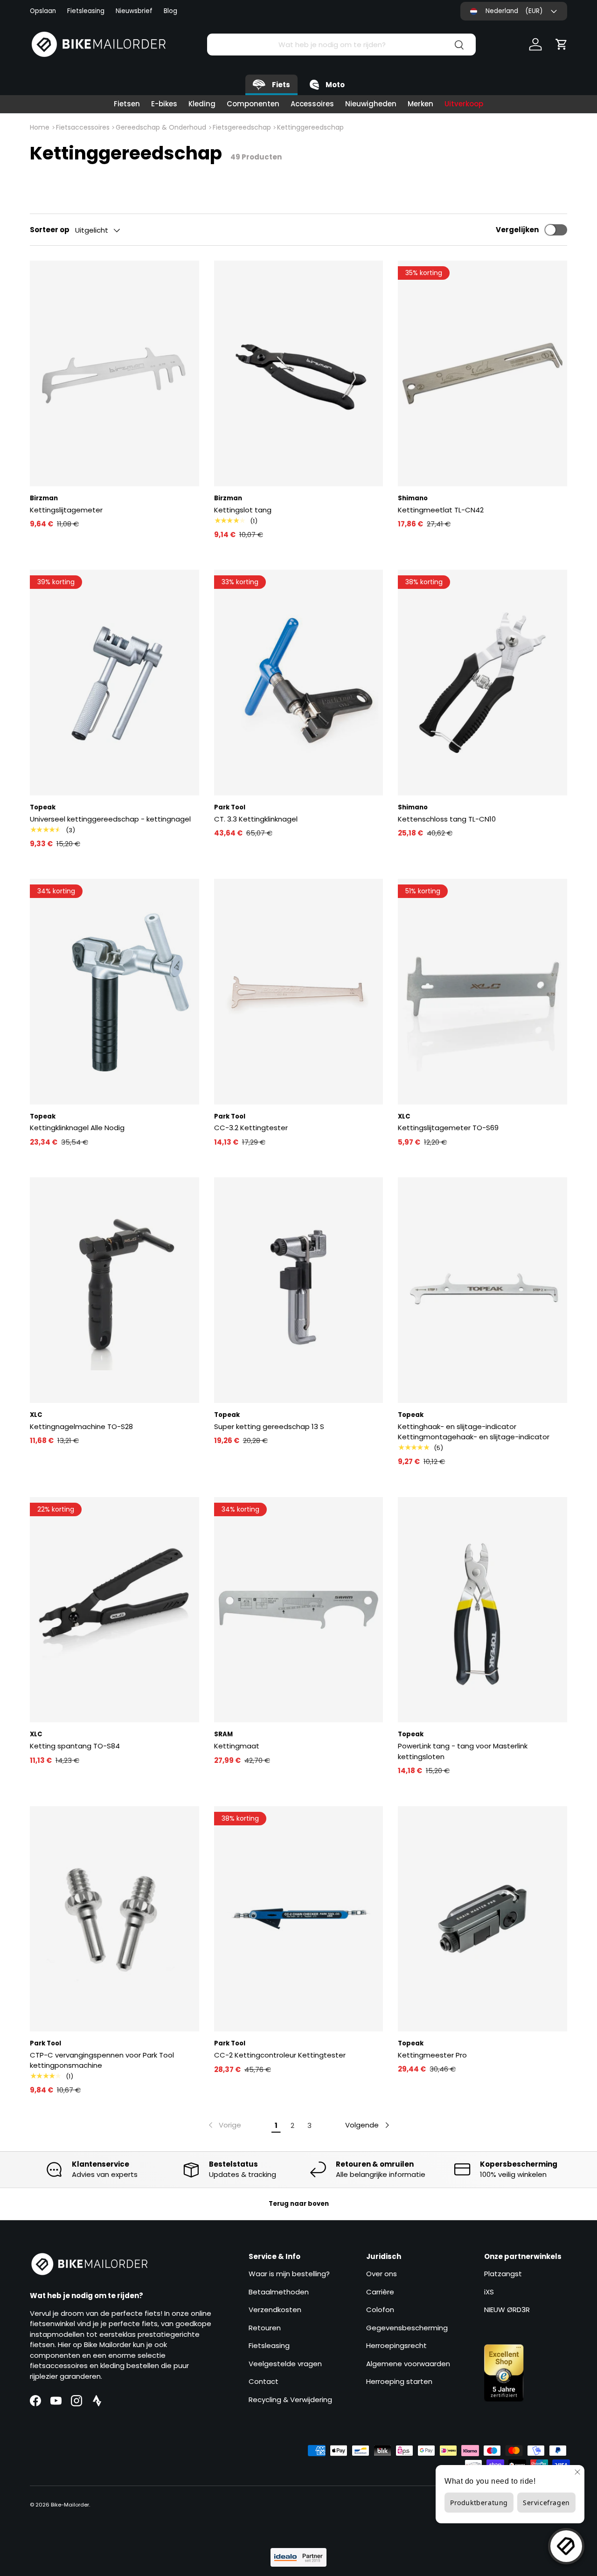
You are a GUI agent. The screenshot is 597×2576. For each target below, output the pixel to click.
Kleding (202, 104)
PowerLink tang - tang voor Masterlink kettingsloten (463, 1751)
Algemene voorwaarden (408, 2364)
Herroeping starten (399, 2381)
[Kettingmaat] (299, 1610)
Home (40, 127)
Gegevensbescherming (407, 2328)
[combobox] (341, 45)
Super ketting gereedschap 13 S (269, 1426)
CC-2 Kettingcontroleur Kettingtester (280, 2055)
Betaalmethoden (279, 2292)
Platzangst (503, 2274)
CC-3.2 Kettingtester (251, 1128)
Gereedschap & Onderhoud (161, 127)
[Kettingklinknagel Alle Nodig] (115, 992)
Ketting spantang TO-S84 (75, 1746)
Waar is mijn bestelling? (289, 2274)
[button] (562, 44)
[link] (224, 2125)
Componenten (253, 104)
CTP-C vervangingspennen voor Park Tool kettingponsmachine (102, 2060)
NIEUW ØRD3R (507, 2310)
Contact (264, 2381)
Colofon (380, 2310)
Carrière (380, 2292)
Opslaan (43, 11)
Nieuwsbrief (134, 11)
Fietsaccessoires (83, 127)
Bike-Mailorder (70, 2505)
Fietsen (127, 104)
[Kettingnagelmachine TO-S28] (115, 1290)
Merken (420, 104)
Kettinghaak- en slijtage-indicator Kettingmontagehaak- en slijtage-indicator (474, 1432)
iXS (489, 2292)
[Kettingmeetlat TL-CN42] (482, 373)
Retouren (265, 2328)
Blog (170, 11)
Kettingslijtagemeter (66, 510)
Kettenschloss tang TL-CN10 (447, 819)
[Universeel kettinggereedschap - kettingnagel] (115, 683)
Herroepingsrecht (396, 2345)
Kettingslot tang (243, 510)
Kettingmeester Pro (432, 2055)
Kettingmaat (237, 1746)
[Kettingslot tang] (299, 373)
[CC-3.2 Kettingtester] (299, 992)
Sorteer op (50, 230)
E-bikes (164, 104)
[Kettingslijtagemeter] (115, 373)
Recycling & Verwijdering (290, 2400)
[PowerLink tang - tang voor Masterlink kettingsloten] (482, 1610)
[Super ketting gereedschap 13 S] (299, 1290)
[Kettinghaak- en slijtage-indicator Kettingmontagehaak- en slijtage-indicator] (482, 1290)
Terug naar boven (299, 2204)
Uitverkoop (464, 104)
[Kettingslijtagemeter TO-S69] (482, 992)
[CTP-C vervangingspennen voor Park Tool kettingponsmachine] (115, 1919)
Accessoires (312, 104)
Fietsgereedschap (242, 127)
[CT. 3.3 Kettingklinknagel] (299, 683)
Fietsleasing (86, 11)
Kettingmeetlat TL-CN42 (441, 510)
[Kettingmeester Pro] (482, 1919)
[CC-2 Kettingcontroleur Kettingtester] (299, 1919)
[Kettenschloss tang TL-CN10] (482, 683)
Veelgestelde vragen (285, 2364)
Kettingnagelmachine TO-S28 (81, 1426)
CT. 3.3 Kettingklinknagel (256, 819)
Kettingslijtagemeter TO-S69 (448, 1128)
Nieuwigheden (371, 104)
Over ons (382, 2274)
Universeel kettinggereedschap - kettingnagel (110, 819)
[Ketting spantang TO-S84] (115, 1610)
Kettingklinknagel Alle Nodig (77, 1128)
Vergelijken (517, 230)
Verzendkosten (275, 2310)
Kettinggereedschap (310, 127)
